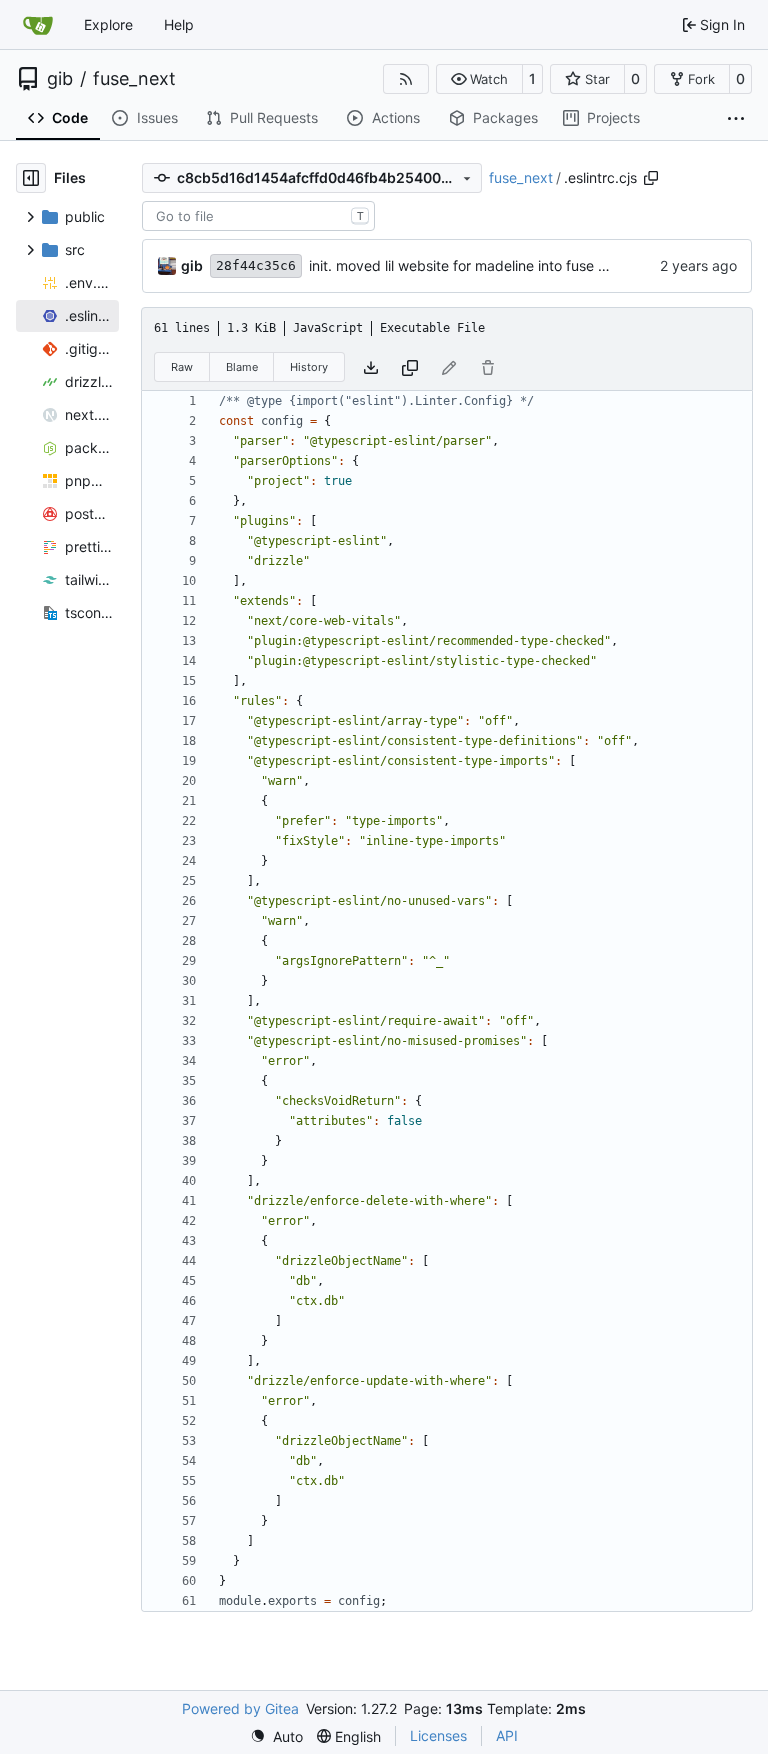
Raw (182, 367)
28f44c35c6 (256, 265)
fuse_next (134, 79)
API (507, 1735)
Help (179, 24)
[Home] (38, 25)
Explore (108, 24)
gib (60, 79)
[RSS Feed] (406, 79)
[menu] (276, 1736)
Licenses (438, 1735)
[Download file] (371, 366)
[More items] (736, 119)
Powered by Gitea (240, 1708)
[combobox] (258, 216)
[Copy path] (651, 178)
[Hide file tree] (31, 178)
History (309, 367)
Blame (242, 367)
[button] (479, 79)
